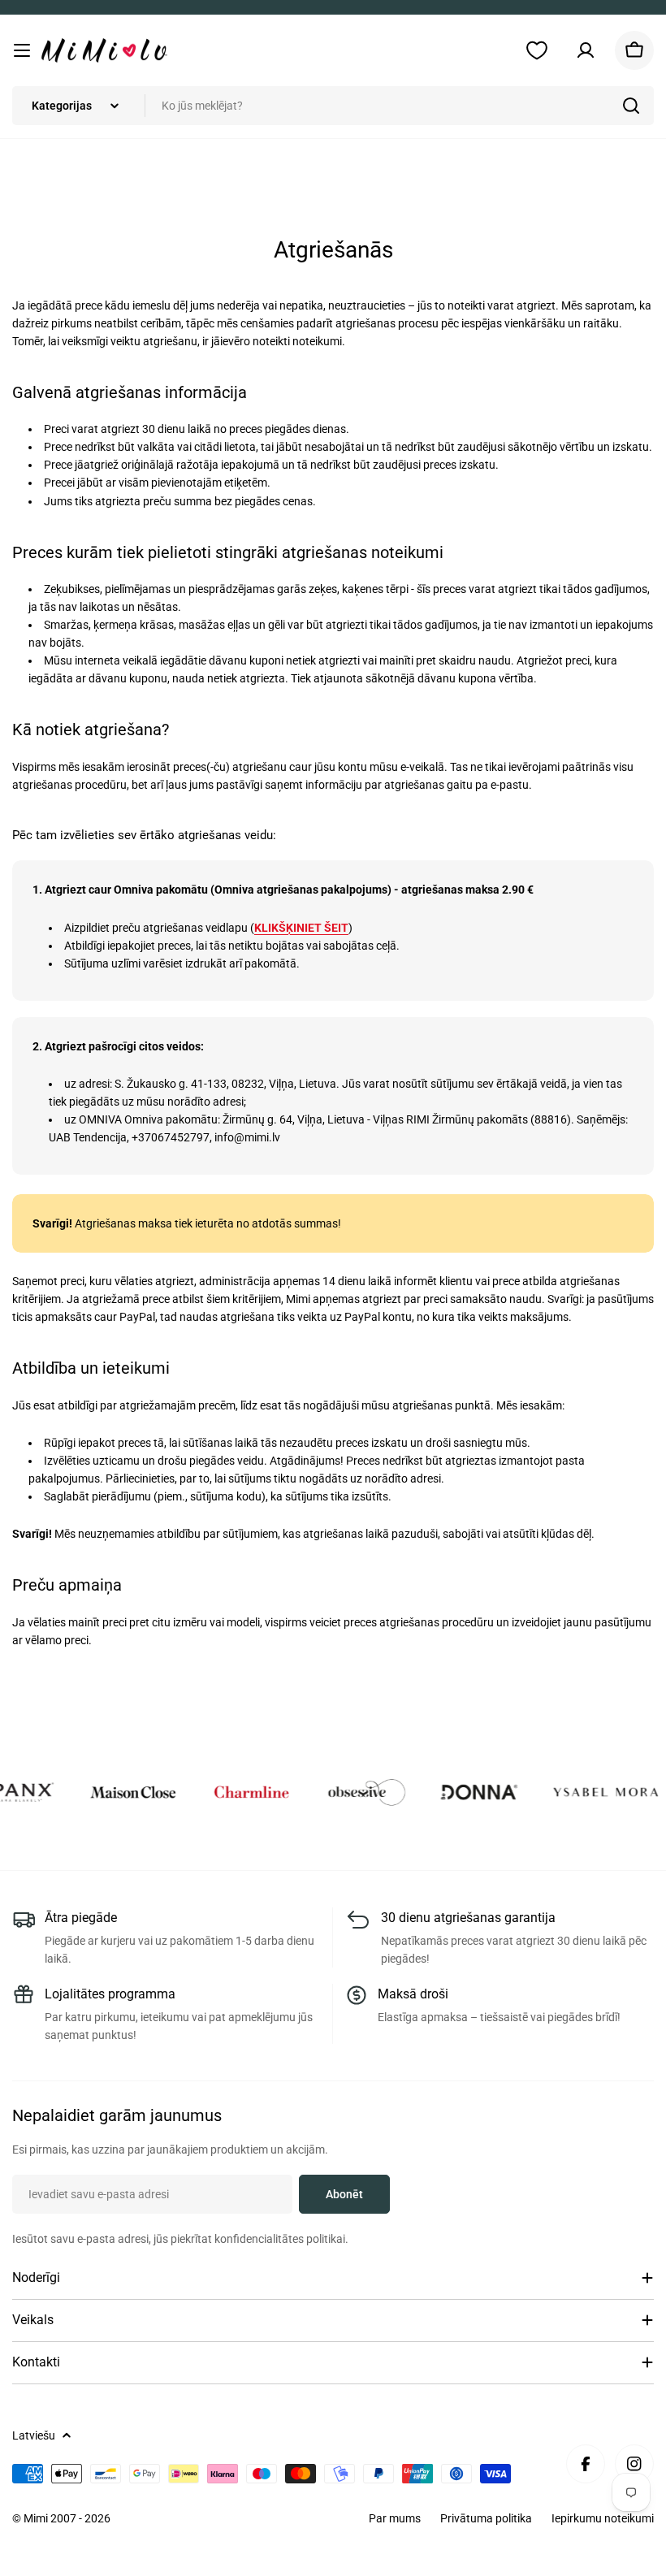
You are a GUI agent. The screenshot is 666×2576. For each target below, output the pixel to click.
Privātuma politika (486, 2518)
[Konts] (586, 50)
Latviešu (34, 2435)
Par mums (395, 2518)
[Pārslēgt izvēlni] (22, 50)
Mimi (37, 2518)
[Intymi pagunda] (110, 1792)
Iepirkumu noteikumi (603, 2518)
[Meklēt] (631, 106)
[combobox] (333, 106)
